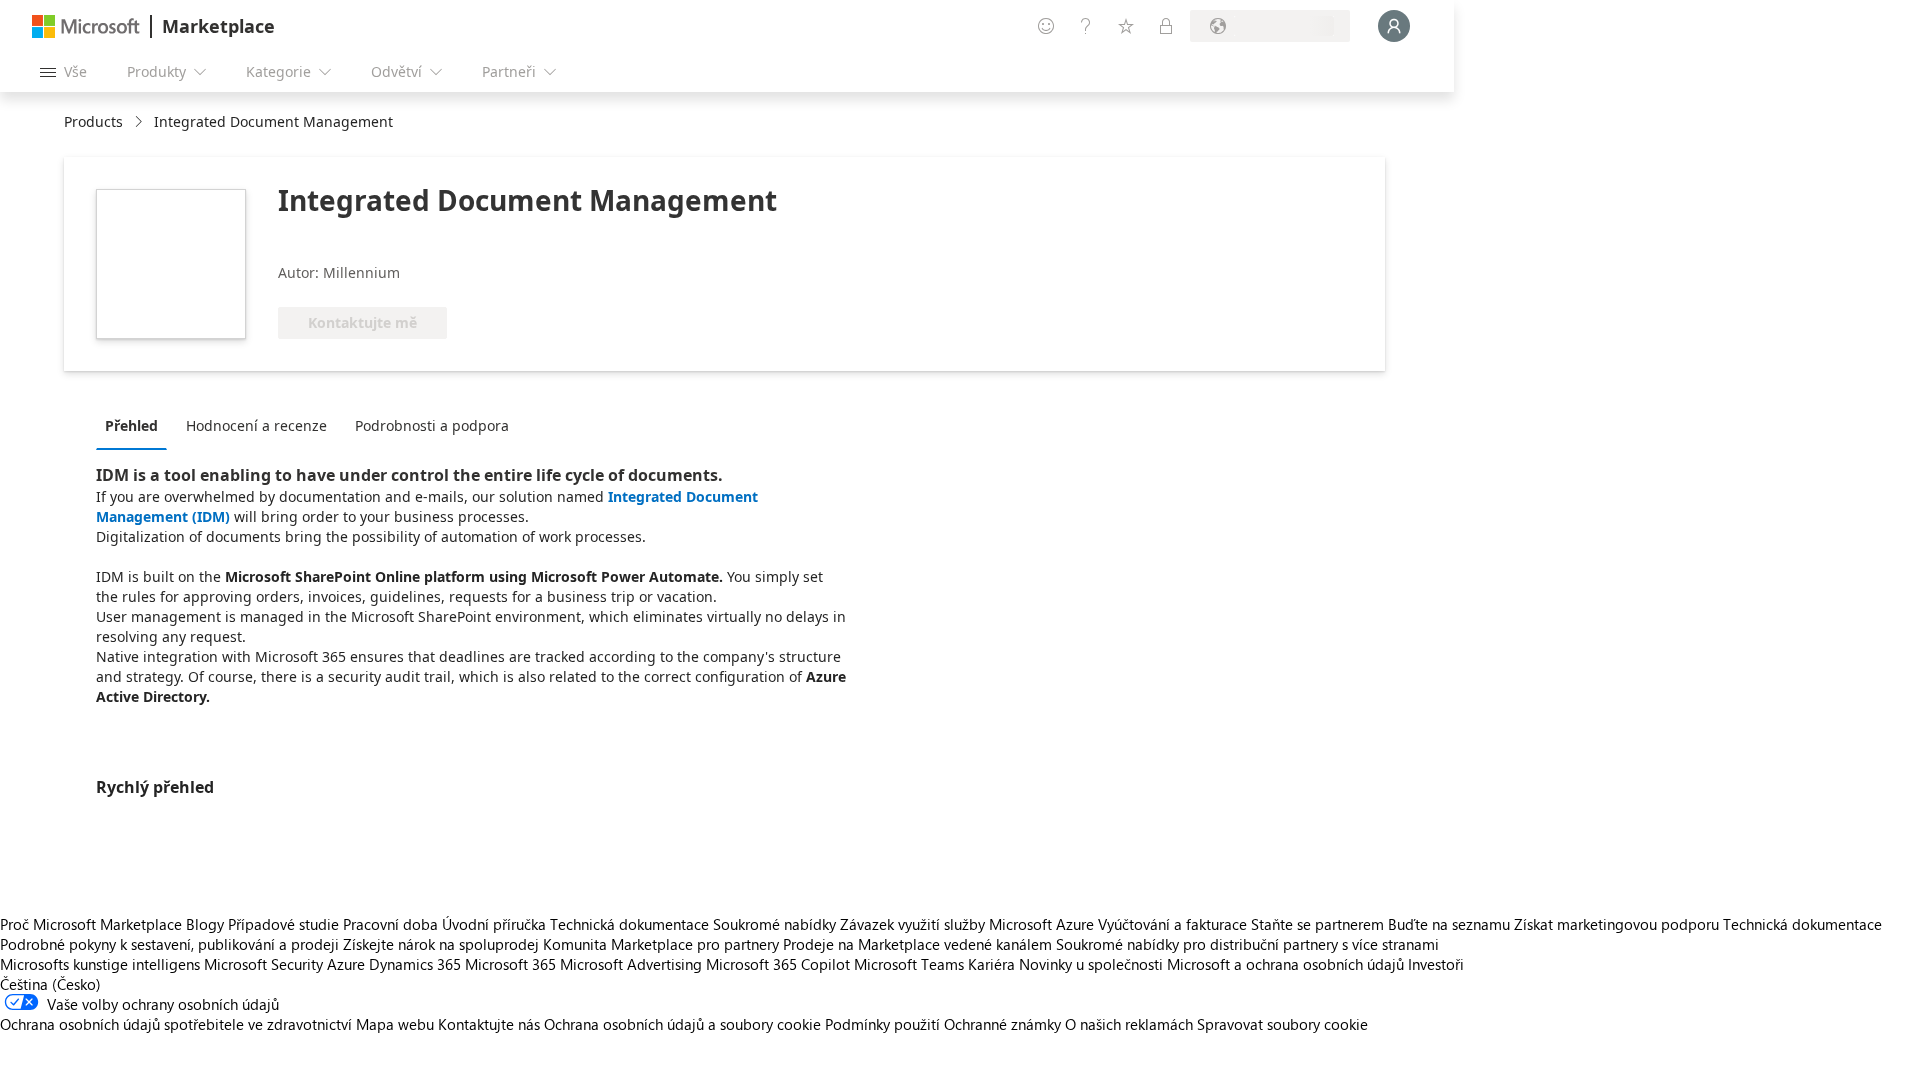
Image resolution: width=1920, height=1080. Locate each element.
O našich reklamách (1129, 1024)
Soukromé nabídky (774, 924)
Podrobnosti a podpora (432, 425)
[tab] (136, 425)
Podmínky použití (882, 1024)
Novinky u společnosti (1091, 964)
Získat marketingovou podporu (1616, 924)
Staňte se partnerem (1317, 924)
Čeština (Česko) (50, 984)
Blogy (205, 924)
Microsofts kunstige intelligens (100, 964)
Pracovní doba (390, 924)
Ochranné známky (1002, 1024)
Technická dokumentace (629, 924)
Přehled (131, 425)
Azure (346, 964)
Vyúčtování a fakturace (1172, 924)
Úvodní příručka (494, 924)
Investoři (1436, 964)
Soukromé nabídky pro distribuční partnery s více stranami (1247, 944)
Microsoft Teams (909, 964)
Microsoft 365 (510, 964)
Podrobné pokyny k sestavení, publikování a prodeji (169, 944)
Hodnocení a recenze (256, 425)
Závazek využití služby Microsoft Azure (969, 924)
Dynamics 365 (415, 964)
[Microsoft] (86, 26)
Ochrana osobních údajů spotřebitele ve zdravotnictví (176, 1024)
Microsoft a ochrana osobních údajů (1285, 964)
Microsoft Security (263, 964)
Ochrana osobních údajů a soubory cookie (682, 1024)
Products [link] (93, 121)
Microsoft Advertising (631, 964)
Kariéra (991, 964)
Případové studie (283, 924)
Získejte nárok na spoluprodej (441, 944)
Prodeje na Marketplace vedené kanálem (917, 944)
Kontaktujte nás (489, 1024)
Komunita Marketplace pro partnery (661, 944)
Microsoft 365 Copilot (778, 964)
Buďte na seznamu (1449, 924)
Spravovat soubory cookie (1282, 1024)
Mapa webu (395, 1024)
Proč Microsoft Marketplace (91, 924)
